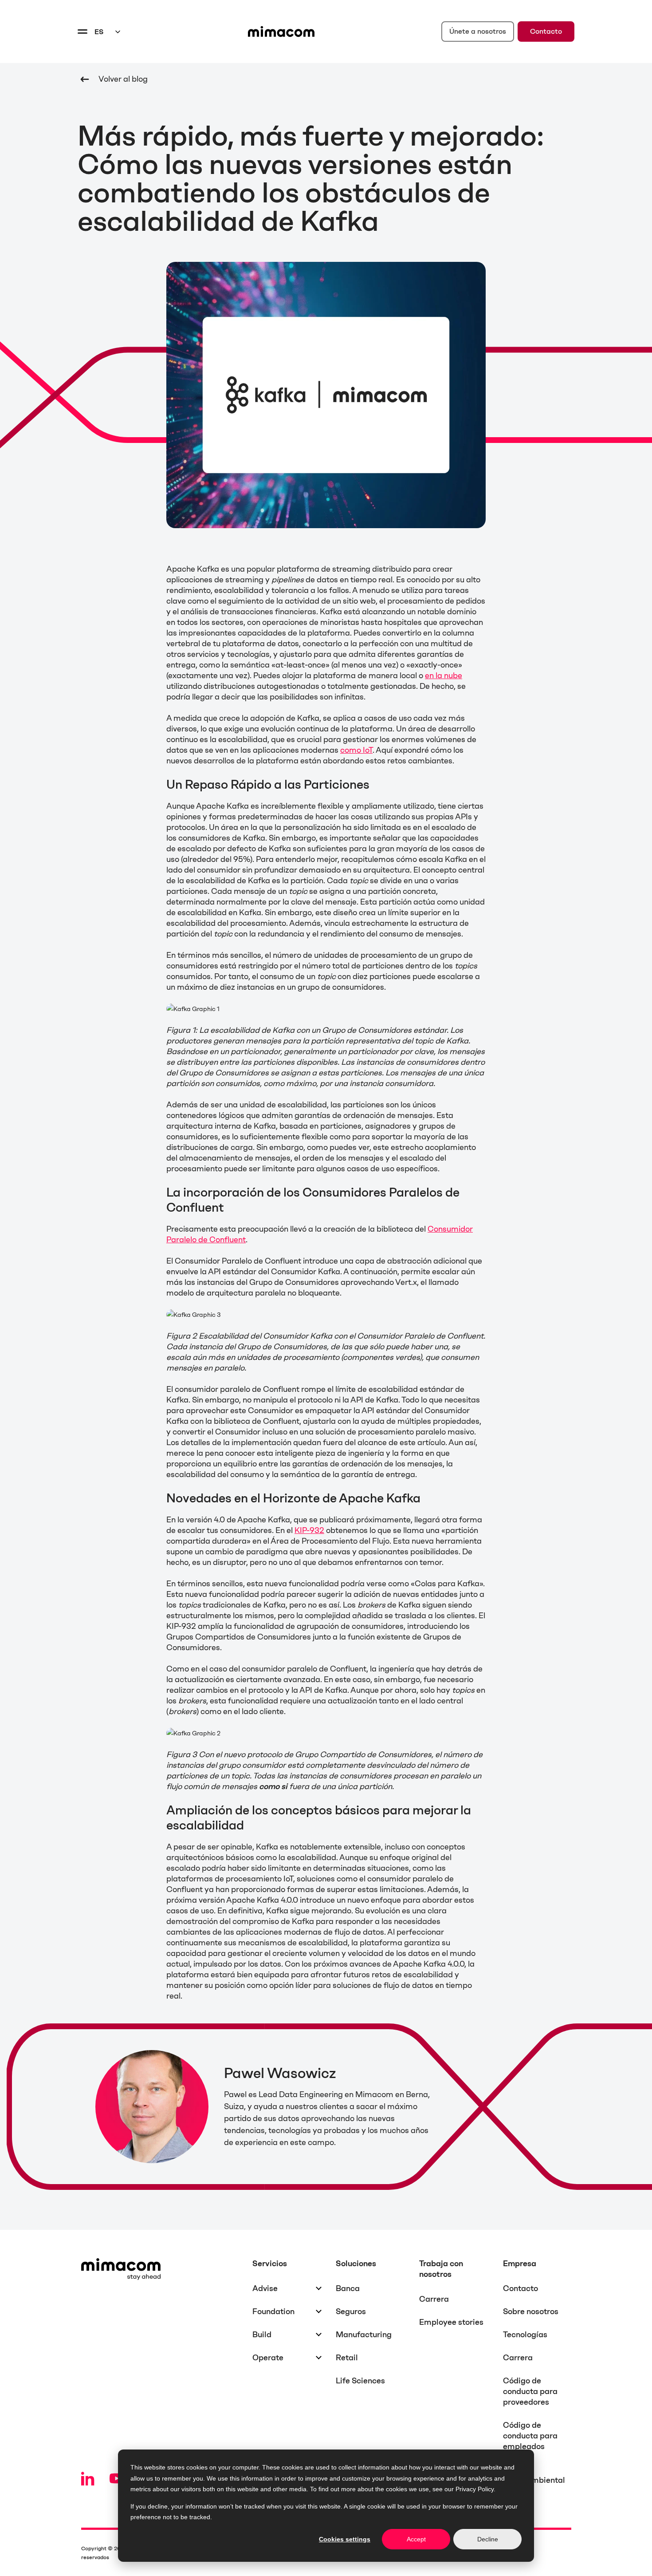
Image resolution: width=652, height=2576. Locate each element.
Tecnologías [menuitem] (525, 2335)
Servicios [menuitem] (270, 2264)
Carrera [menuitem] (434, 2299)
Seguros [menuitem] (351, 2311)
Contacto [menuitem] (520, 2288)
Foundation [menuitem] (273, 2311)
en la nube (444, 676)
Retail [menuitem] (347, 2358)
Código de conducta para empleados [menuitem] (530, 2436)
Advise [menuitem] (265, 2288)
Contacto (546, 31)
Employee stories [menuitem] (451, 2322)
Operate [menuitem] (268, 2358)
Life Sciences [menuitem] (360, 2381)
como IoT (356, 750)
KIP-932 (309, 1530)
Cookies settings (345, 2539)
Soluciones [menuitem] (356, 2264)
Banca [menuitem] (348, 2288)
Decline (488, 2539)
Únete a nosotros (478, 31)
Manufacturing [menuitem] (364, 2335)
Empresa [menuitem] (520, 2264)
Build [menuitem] (262, 2335)
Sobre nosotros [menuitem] (531, 2311)
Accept (416, 2539)
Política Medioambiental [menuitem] (534, 2475)
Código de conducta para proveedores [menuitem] (530, 2391)
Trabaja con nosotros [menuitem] (441, 2269)
